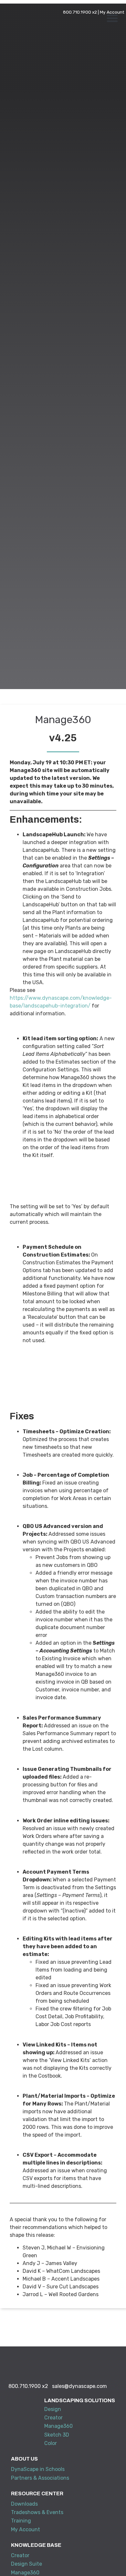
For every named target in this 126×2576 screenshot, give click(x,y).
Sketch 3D (57, 2435)
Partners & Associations (40, 2478)
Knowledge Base (36, 2545)
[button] (112, 18)
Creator (53, 2418)
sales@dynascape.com (79, 2386)
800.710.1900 (77, 12)
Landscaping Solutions (80, 2400)
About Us (24, 2459)
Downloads (24, 2504)
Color (51, 2443)
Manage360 (58, 2426)
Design (53, 2409)
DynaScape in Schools (38, 2469)
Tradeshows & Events (37, 2512)
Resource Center (37, 2493)
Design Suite (26, 2564)
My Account (112, 12)
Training (21, 2521)
